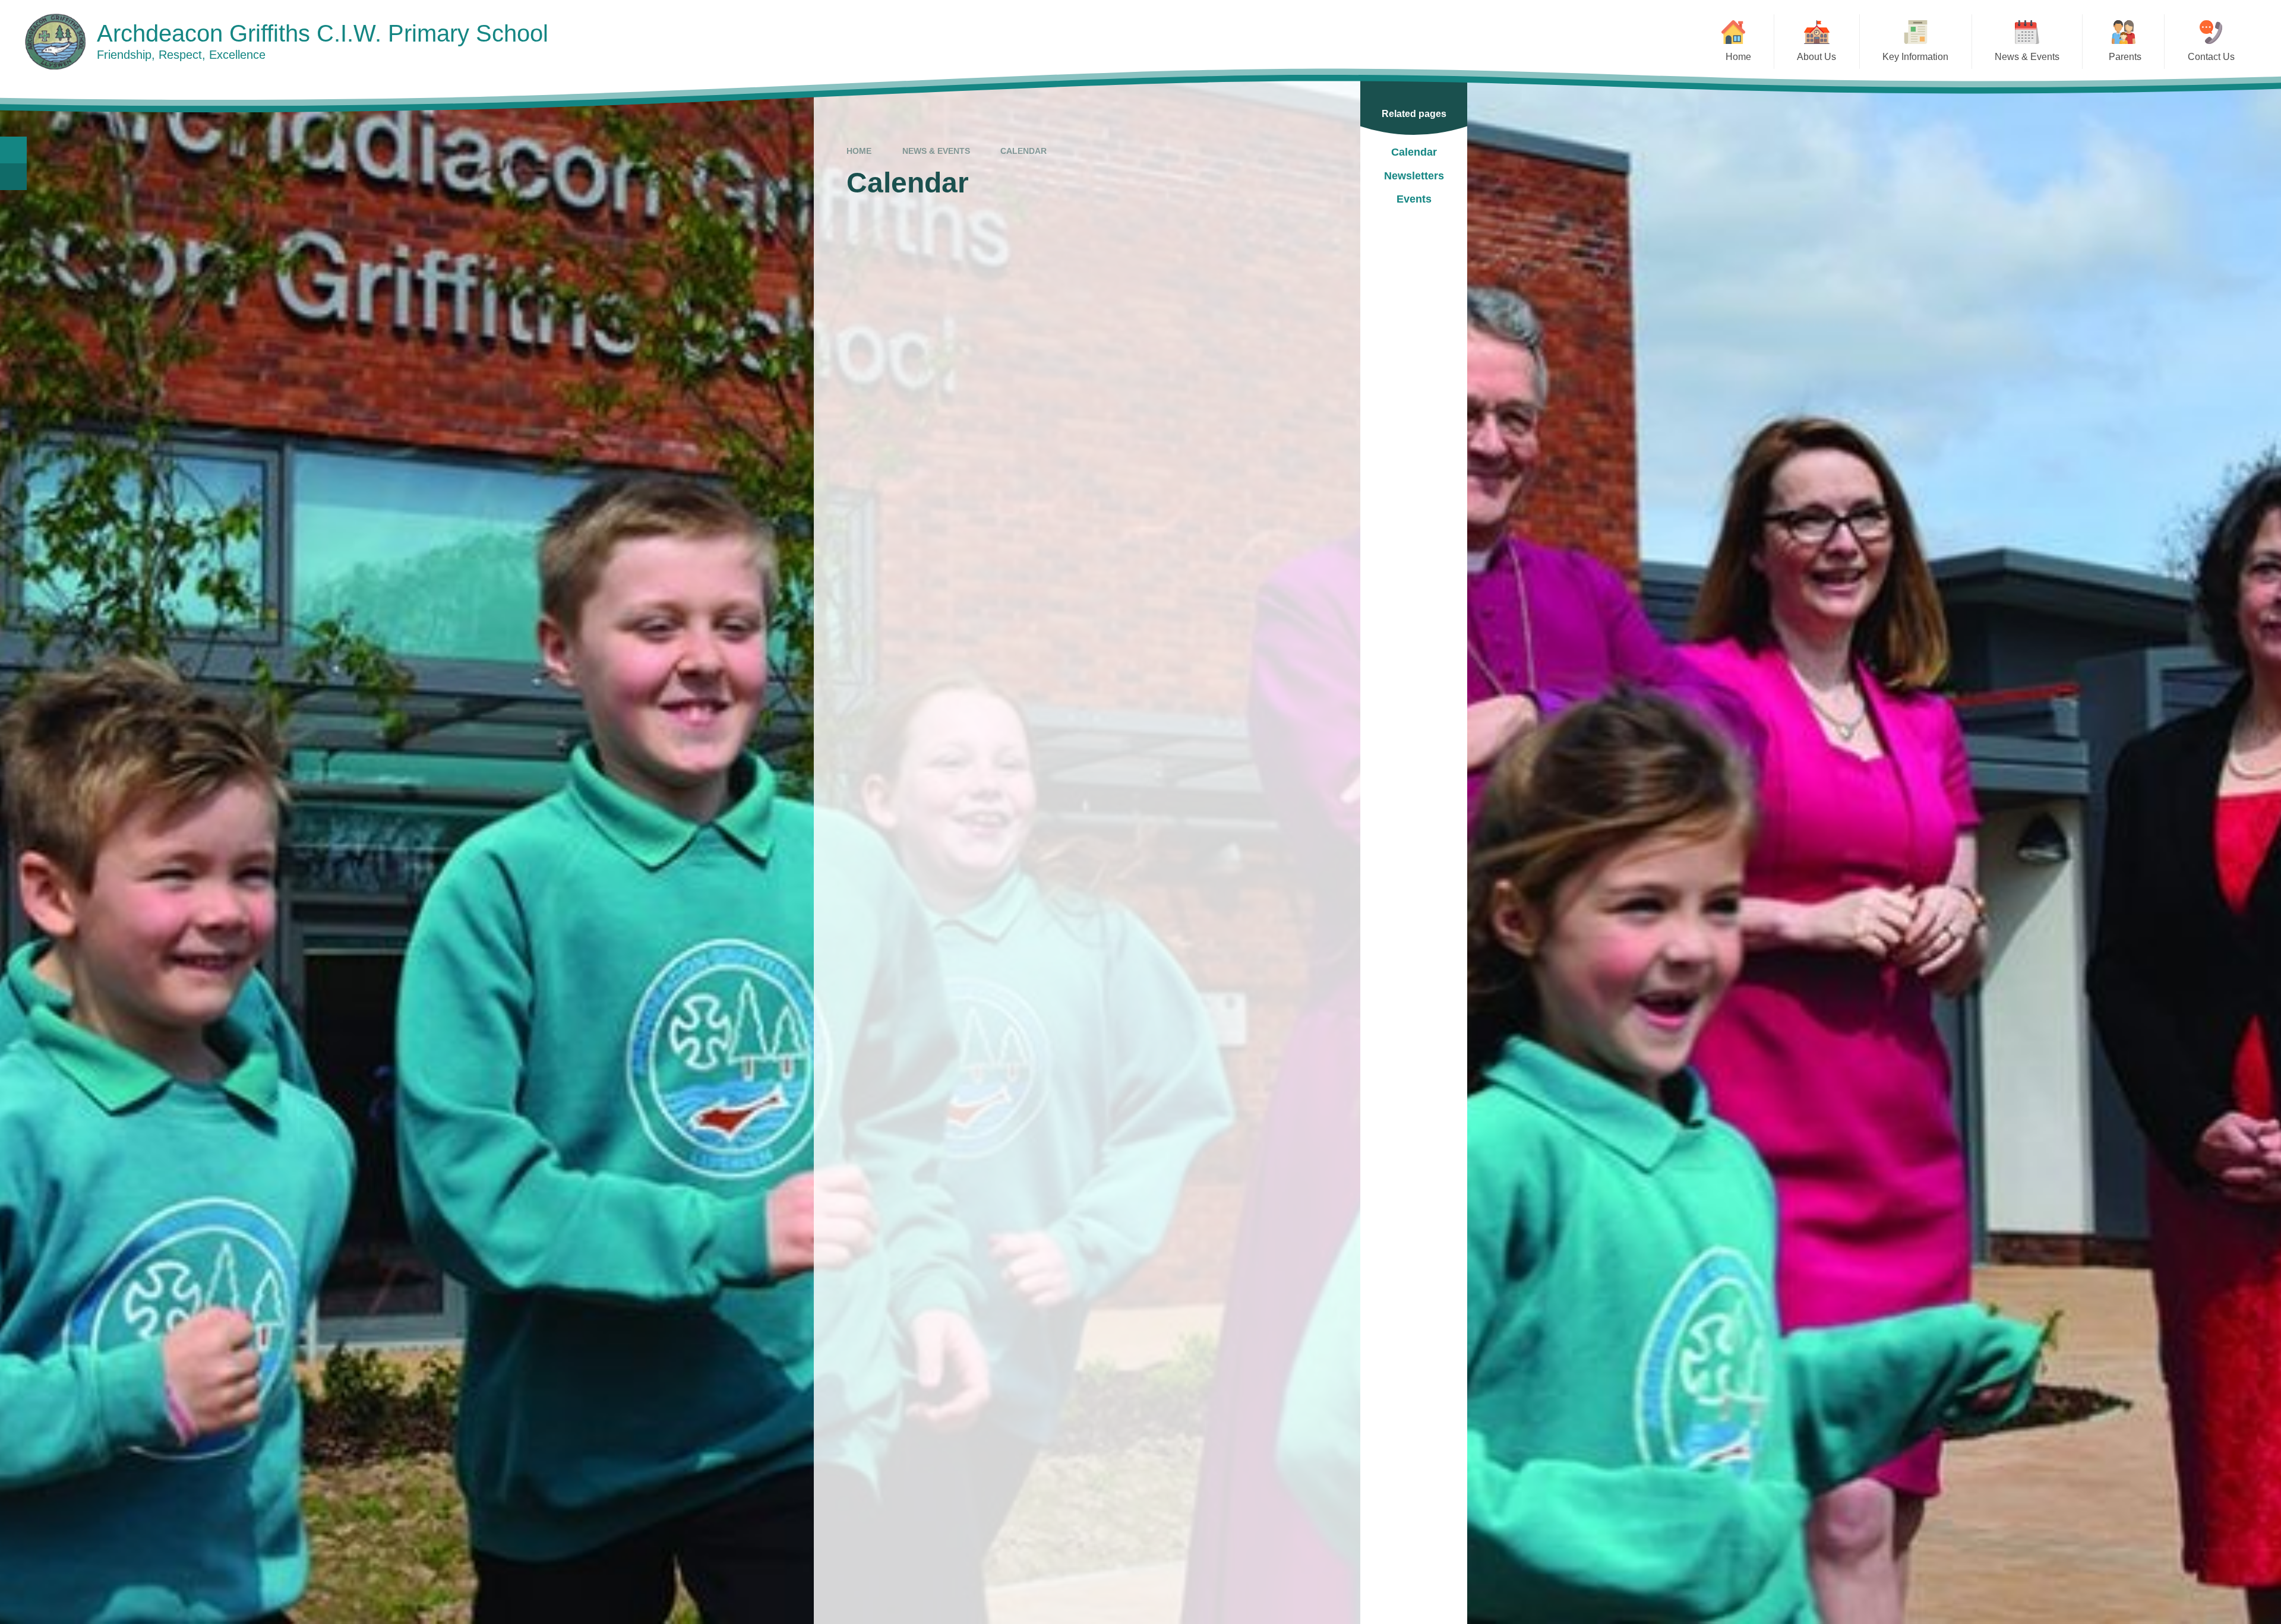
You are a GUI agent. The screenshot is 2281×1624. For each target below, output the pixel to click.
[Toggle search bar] (13, 150)
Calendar (1023, 151)
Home (859, 151)
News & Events (936, 151)
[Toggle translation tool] (13, 177)
